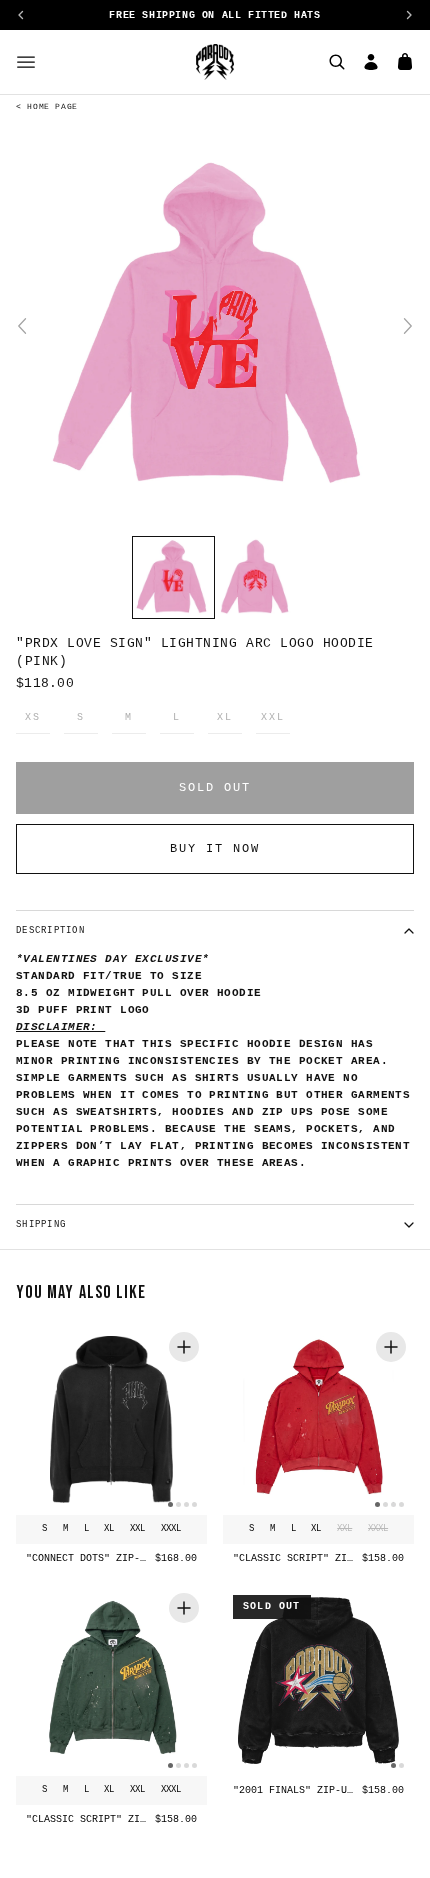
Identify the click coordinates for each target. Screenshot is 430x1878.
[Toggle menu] (26, 62)
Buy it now (214, 849)
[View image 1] (173, 577)
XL (225, 718)
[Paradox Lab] (215, 62)
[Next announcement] (409, 15)
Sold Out (214, 788)
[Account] (371, 62)
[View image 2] (256, 577)
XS (33, 718)
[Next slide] (408, 326)
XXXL (171, 1529)
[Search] (337, 62)
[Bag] (405, 62)
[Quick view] (184, 1347)
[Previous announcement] (21, 15)
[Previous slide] (22, 326)
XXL (272, 718)
